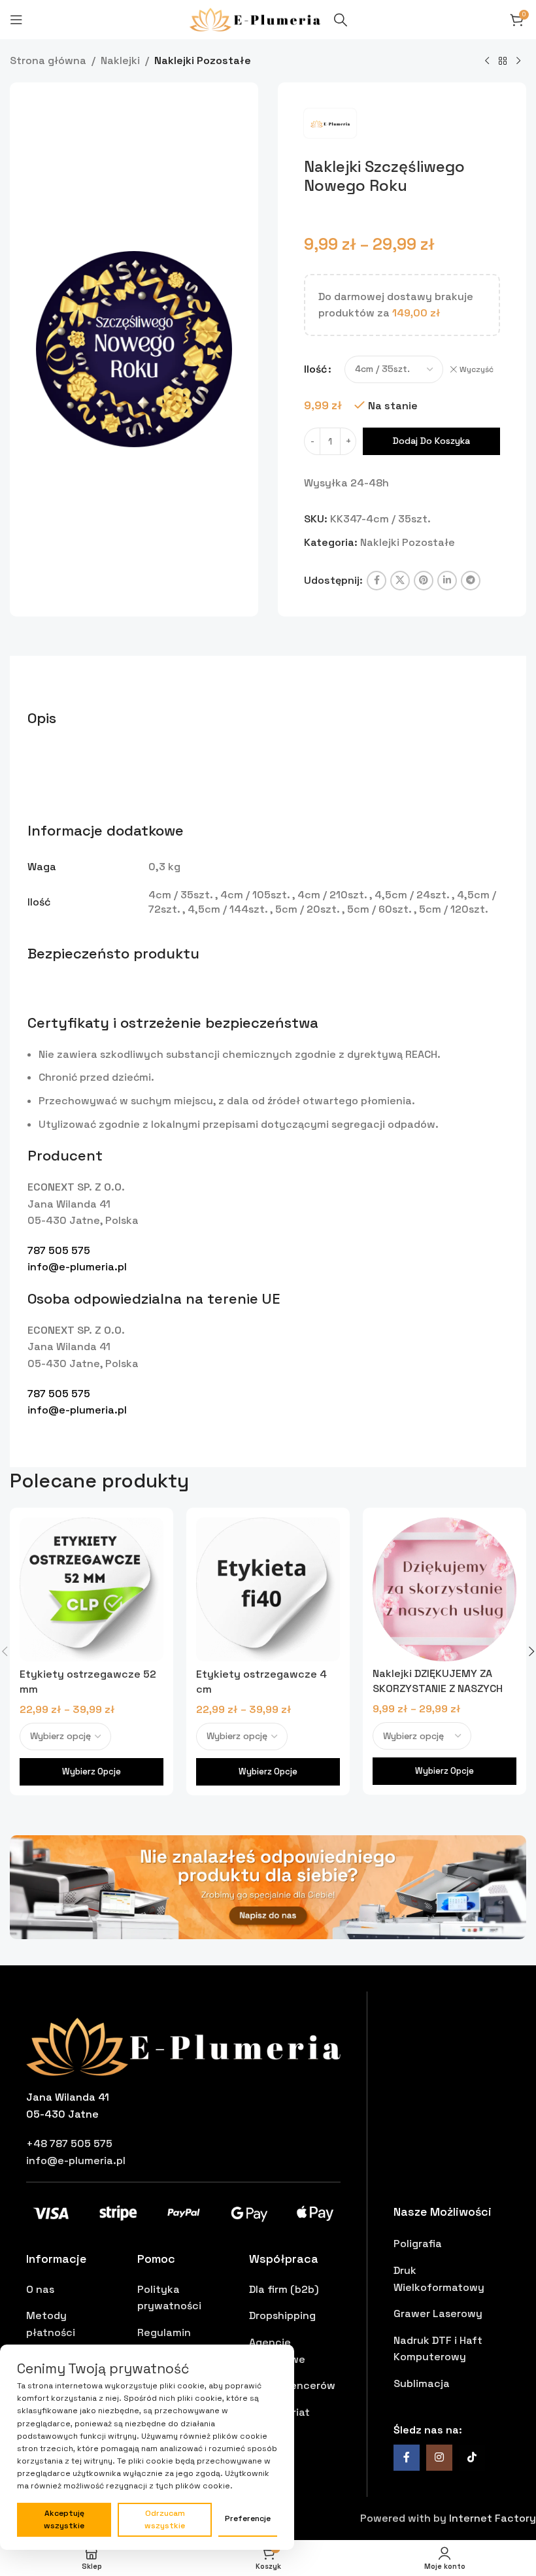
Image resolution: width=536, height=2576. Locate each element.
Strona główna (48, 60)
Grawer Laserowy (438, 2313)
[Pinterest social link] (424, 581)
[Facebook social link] (377, 581)
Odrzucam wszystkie (165, 2519)
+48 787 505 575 (69, 2144)
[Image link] (268, 1886)
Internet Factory (493, 2518)
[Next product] (518, 61)
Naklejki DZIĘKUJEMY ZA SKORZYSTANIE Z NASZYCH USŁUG (438, 1688)
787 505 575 (59, 1250)
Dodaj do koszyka (431, 441)
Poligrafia (418, 2244)
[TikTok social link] (472, 2458)
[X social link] (400, 581)
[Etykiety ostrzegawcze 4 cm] (268, 1590)
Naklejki (120, 60)
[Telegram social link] (471, 581)
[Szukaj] (341, 20)
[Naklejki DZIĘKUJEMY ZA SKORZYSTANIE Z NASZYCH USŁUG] (444, 1589)
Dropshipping (282, 2315)
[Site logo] (255, 19)
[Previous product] (487, 61)
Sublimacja (422, 2383)
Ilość (315, 369)
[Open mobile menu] (16, 20)
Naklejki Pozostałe (203, 60)
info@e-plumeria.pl (77, 1267)
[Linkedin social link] (447, 581)
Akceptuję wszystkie (64, 2519)
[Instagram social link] (439, 2458)
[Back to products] (503, 61)
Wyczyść (477, 369)
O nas (40, 2289)
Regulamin (164, 2332)
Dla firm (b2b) (284, 2289)
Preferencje (248, 2518)
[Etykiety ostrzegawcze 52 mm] (92, 1590)
